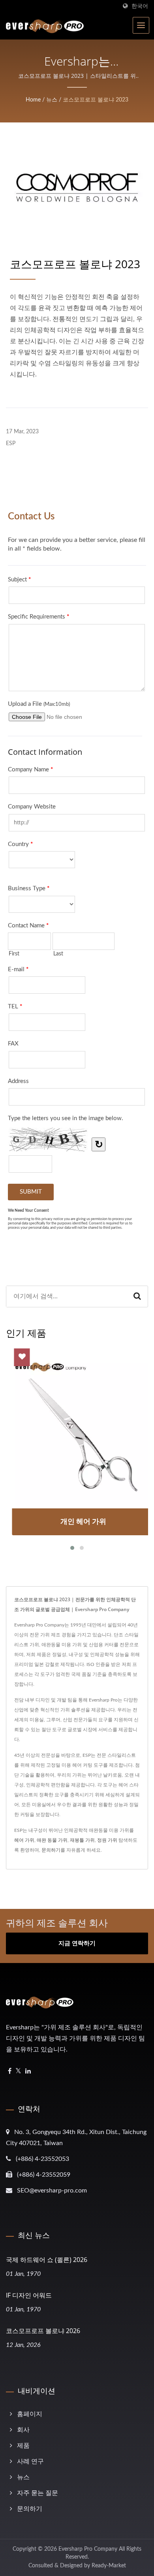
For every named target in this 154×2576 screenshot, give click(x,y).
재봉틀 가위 (82, 1840)
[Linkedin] (28, 2071)
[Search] (137, 1296)
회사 (23, 2430)
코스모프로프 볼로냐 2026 (43, 2331)
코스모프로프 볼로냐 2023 (96, 100)
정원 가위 (107, 1840)
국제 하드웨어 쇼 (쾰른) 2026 (47, 2260)
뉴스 (52, 100)
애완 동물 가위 (52, 1840)
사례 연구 (30, 2461)
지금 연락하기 (77, 1943)
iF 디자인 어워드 (29, 2295)
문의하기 (51, 1850)
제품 (23, 2446)
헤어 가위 (24, 1840)
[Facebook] (10, 2071)
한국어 (140, 6)
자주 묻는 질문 (38, 2493)
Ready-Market (109, 2566)
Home (33, 100)
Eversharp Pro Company (88, 2549)
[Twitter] (18, 2071)
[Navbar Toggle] (141, 25)
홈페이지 (30, 2414)
